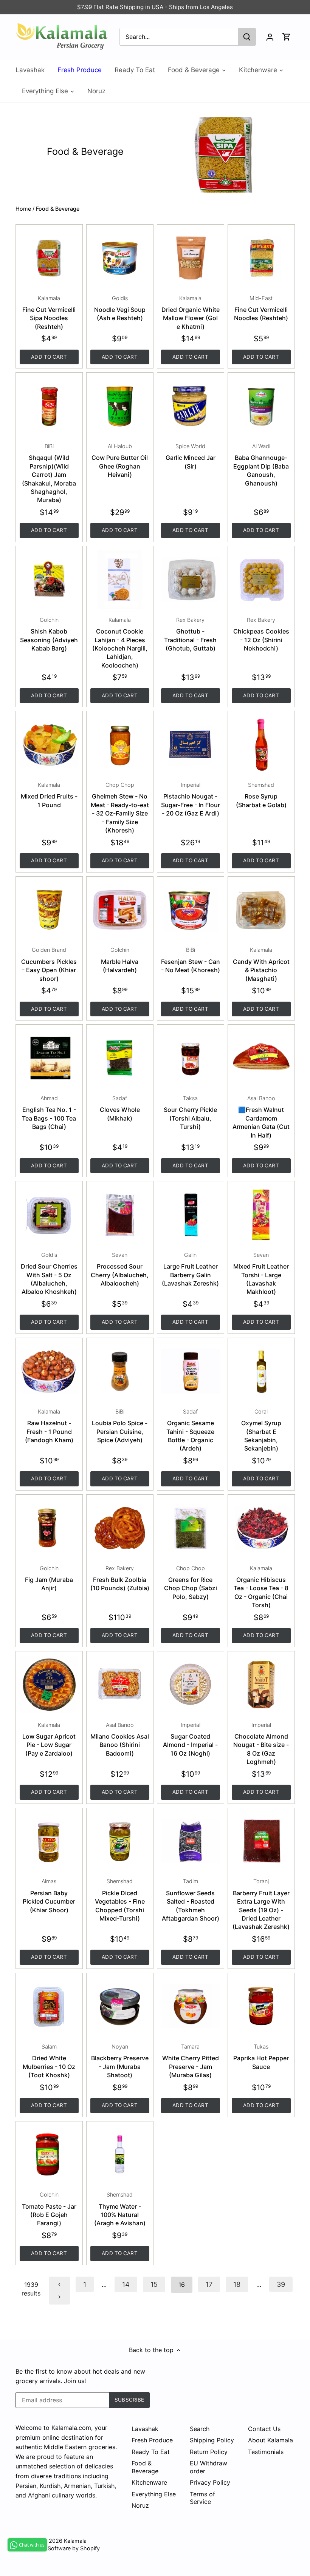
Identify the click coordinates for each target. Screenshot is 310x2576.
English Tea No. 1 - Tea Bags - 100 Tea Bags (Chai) (49, 1113)
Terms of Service (202, 2498)
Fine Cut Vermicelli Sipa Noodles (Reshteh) (49, 313)
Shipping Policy (212, 2440)
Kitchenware (149, 2482)
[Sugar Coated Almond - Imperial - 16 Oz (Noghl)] (191, 1685)
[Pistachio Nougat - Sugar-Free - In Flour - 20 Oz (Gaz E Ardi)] (191, 745)
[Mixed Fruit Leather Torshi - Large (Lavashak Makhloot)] (261, 1215)
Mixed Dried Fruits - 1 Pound (49, 795)
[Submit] (247, 37)
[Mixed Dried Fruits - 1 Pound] (49, 745)
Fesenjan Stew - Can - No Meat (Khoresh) (191, 960)
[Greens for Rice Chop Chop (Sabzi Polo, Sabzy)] (191, 1528)
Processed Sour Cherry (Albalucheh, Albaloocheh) (120, 1269)
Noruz (140, 2505)
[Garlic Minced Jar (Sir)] (191, 406)
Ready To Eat (151, 2452)
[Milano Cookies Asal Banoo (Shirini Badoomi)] (120, 1685)
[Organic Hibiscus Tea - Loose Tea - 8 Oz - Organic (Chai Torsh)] (261, 1528)
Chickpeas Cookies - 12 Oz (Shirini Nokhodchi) (261, 634)
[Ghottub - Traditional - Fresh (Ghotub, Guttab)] (191, 580)
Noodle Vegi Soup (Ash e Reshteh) (120, 308)
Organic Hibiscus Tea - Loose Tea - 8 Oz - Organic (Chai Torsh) (261, 1587)
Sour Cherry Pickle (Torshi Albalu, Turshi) (190, 1113)
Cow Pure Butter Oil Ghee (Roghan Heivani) (120, 461)
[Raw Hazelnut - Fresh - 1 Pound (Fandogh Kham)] (49, 1371)
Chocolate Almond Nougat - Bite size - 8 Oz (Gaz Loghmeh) (261, 1744)
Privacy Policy (210, 2482)
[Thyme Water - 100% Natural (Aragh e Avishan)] (120, 2155)
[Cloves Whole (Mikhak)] (120, 1058)
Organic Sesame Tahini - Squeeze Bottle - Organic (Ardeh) (190, 1430)
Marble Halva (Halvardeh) (120, 960)
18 (237, 2284)
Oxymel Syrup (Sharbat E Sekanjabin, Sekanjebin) (261, 1430)
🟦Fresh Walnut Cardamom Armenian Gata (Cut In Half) (261, 1117)
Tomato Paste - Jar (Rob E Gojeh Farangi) (49, 2209)
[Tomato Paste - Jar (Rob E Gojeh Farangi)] (49, 2155)
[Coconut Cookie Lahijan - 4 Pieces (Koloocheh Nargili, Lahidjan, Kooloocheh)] (120, 580)
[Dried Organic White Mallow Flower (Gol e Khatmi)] (191, 258)
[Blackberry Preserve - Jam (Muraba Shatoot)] (120, 2006)
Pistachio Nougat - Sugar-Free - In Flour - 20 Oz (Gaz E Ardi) (191, 799)
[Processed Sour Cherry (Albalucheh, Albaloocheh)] (120, 1215)
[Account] (270, 37)
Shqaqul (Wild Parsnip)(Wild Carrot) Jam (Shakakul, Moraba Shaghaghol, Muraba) (49, 473)
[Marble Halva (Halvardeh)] (120, 910)
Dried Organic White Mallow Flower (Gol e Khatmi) (191, 313)
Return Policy (209, 2452)
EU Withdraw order (208, 2467)
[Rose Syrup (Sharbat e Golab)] (261, 745)
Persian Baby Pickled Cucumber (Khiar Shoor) (49, 1896)
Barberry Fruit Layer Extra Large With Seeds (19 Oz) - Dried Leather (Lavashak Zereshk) (261, 1904)
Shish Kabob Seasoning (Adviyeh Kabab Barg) (49, 634)
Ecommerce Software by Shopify (58, 2548)
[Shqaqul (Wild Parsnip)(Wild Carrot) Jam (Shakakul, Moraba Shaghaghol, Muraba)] (49, 406)
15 (154, 2284)
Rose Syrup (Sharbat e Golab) (261, 795)
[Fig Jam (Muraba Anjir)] (49, 1528)
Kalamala (75, 2541)
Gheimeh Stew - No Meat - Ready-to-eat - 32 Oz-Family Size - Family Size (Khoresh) (120, 808)
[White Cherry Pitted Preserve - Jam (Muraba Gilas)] (191, 2006)
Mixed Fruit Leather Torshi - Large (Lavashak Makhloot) (261, 1274)
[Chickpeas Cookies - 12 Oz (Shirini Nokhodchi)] (261, 580)
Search (200, 2429)
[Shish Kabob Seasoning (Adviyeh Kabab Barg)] (49, 580)
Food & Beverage (145, 2467)
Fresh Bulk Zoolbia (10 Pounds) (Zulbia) (120, 1579)
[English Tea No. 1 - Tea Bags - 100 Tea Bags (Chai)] (49, 1058)
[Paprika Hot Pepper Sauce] (261, 2006)
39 (281, 2284)
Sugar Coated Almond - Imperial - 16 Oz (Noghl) (190, 1739)
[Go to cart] (287, 37)
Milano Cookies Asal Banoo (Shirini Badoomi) (120, 1739)
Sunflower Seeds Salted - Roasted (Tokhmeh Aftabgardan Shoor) (191, 1900)
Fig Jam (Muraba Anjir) (49, 1579)
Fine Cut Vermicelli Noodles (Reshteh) (261, 308)
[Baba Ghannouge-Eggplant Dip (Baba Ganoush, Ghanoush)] (261, 406)
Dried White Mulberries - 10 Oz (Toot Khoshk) (49, 2061)
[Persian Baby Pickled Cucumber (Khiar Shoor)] (49, 1841)
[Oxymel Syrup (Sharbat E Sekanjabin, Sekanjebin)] (261, 1371)
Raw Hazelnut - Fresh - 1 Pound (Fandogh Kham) (49, 1426)
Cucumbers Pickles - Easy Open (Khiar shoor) (49, 964)
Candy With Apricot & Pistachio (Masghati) (261, 964)
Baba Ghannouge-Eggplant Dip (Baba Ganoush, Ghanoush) (261, 465)
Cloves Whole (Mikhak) (120, 1108)
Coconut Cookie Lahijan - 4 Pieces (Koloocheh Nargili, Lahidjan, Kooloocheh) (120, 643)
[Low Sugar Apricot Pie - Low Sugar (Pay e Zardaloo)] (49, 1685)
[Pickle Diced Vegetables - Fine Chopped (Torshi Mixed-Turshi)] (120, 1841)
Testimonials (266, 2452)
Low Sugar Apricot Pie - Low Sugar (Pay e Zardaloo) (49, 1739)
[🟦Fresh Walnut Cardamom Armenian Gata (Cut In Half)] (261, 1058)
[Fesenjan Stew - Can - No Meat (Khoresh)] (191, 910)
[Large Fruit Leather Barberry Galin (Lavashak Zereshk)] (191, 1215)
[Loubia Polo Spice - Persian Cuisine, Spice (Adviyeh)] (120, 1371)
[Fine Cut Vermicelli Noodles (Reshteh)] (261, 258)
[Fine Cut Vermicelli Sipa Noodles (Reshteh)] (49, 258)
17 (209, 2284)
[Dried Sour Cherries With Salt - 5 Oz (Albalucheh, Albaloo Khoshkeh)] (49, 1215)
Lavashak (145, 2429)
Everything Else (154, 2494)
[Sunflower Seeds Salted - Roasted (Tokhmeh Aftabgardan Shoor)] (191, 1841)
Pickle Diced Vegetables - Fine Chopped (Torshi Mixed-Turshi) (120, 1900)
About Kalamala (270, 2440)
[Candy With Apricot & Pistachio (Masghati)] (261, 910)
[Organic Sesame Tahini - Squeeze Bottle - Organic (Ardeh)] (191, 1371)
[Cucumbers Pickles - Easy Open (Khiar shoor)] (49, 910)
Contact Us (264, 2429)
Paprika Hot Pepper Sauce (261, 2057)
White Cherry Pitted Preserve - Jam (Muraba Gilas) (191, 2061)
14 (126, 2284)
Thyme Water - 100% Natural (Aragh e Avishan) (120, 2209)
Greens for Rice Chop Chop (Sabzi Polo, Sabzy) (191, 1583)
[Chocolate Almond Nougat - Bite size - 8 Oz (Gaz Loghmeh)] (261, 1685)
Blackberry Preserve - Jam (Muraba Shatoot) (120, 2061)
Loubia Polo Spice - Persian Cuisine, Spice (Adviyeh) (120, 1426)
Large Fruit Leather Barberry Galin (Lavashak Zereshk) (190, 1269)
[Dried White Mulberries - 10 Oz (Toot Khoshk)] (49, 2006)
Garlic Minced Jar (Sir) (191, 456)
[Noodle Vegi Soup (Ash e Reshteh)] (120, 258)
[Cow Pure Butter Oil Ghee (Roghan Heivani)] (120, 406)
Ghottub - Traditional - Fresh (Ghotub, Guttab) (190, 634)
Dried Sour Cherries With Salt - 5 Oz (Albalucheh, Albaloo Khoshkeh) (49, 1274)
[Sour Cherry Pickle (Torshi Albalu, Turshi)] (191, 1058)
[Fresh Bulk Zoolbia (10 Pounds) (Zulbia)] (120, 1528)
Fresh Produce (152, 2440)
